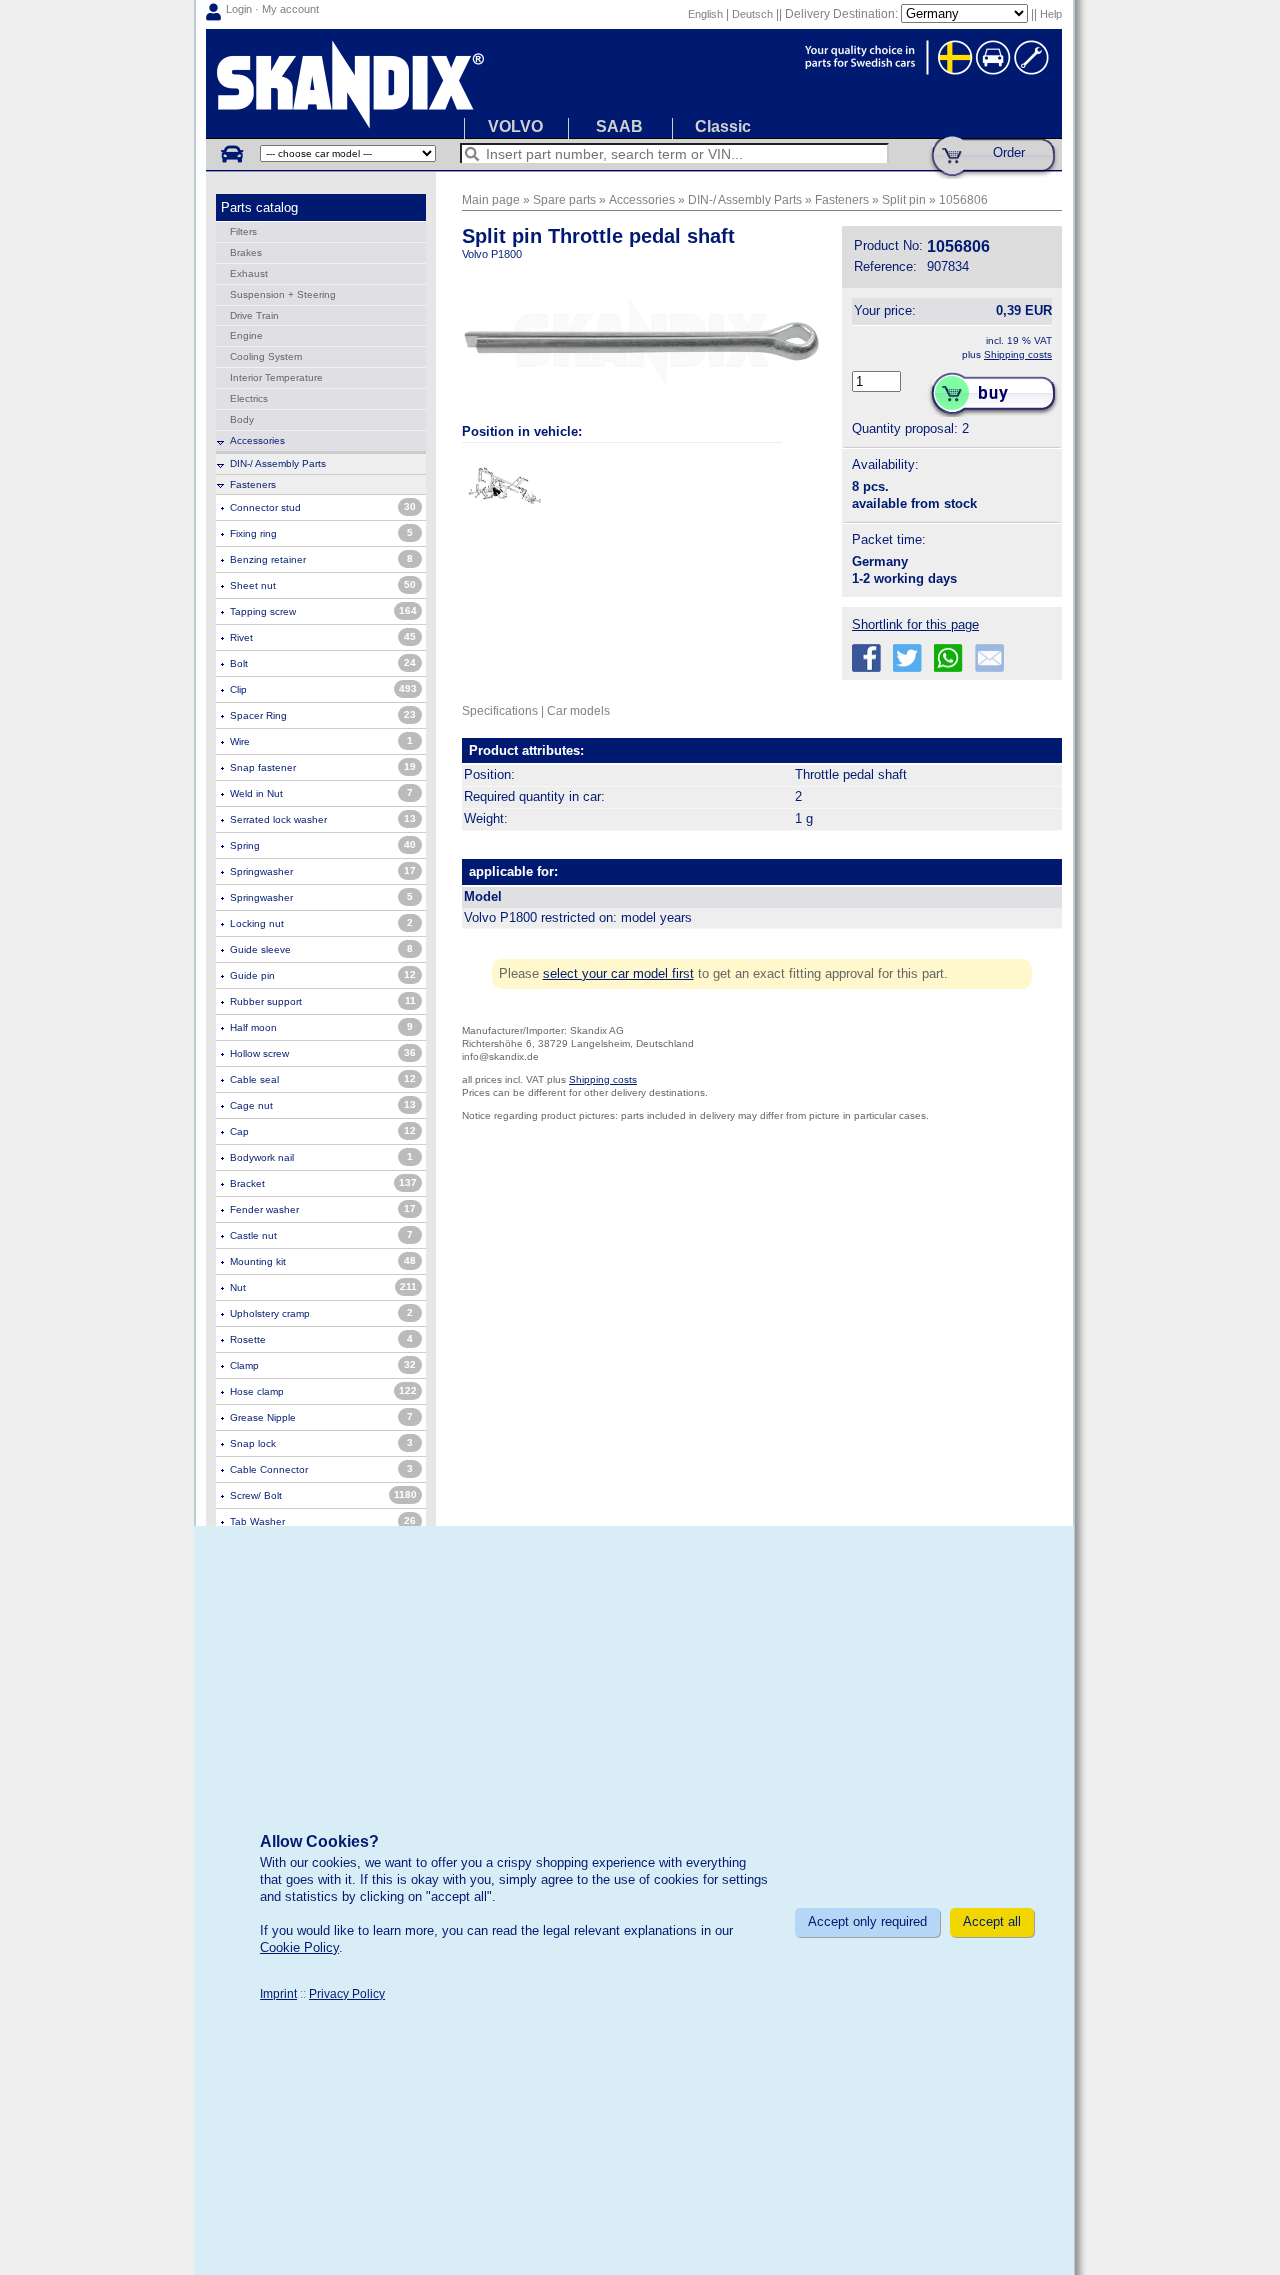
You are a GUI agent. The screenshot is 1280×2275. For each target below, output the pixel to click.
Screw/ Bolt (256, 1495)
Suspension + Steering (283, 294)
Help (1051, 14)
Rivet (241, 637)
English (705, 14)
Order (1009, 152)
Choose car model (231, 153)
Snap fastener (263, 767)
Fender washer (264, 1209)
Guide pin (252, 975)
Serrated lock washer (278, 819)
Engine (246, 335)
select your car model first (618, 973)
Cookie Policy (299, 1947)
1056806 (963, 199)
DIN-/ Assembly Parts (278, 463)
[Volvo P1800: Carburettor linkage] (504, 487)
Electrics (249, 398)
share (866, 658)
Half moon (253, 1027)
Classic (723, 126)
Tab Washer (257, 1521)
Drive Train (254, 315)
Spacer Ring (258, 715)
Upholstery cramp (270, 1313)
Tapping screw (263, 611)
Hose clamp (257, 1391)
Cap (239, 1131)
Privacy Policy (347, 1993)
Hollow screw (259, 1053)
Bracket (247, 1183)
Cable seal (254, 1079)
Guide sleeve (260, 949)
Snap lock (253, 1443)
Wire (240, 741)
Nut (238, 1287)
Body (242, 419)
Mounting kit (258, 1261)
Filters (243, 231)
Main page (491, 199)
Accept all (992, 1921)
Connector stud (265, 507)
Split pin (904, 199)
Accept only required (867, 1921)
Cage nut (251, 1105)
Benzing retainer (268, 559)
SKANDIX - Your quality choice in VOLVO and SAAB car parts (634, 84)
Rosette (248, 1339)
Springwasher (261, 871)
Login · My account (272, 9)
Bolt (239, 663)
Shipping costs (1018, 354)
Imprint (278, 1993)
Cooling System (266, 356)
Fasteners (253, 484)
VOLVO (515, 126)
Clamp (244, 1365)
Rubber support (266, 1001)
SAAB (619, 126)
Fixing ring (253, 533)
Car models (578, 710)
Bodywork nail (262, 1157)
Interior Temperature (276, 377)
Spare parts (564, 199)
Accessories (257, 440)
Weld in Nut (256, 793)
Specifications (500, 710)
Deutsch (752, 14)
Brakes (246, 252)
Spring (245, 845)
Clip (238, 689)
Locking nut (257, 923)
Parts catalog (259, 207)
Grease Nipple (263, 1417)
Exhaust (249, 273)
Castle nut (253, 1235)
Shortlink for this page (915, 624)
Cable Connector (269, 1469)
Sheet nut (253, 585)
